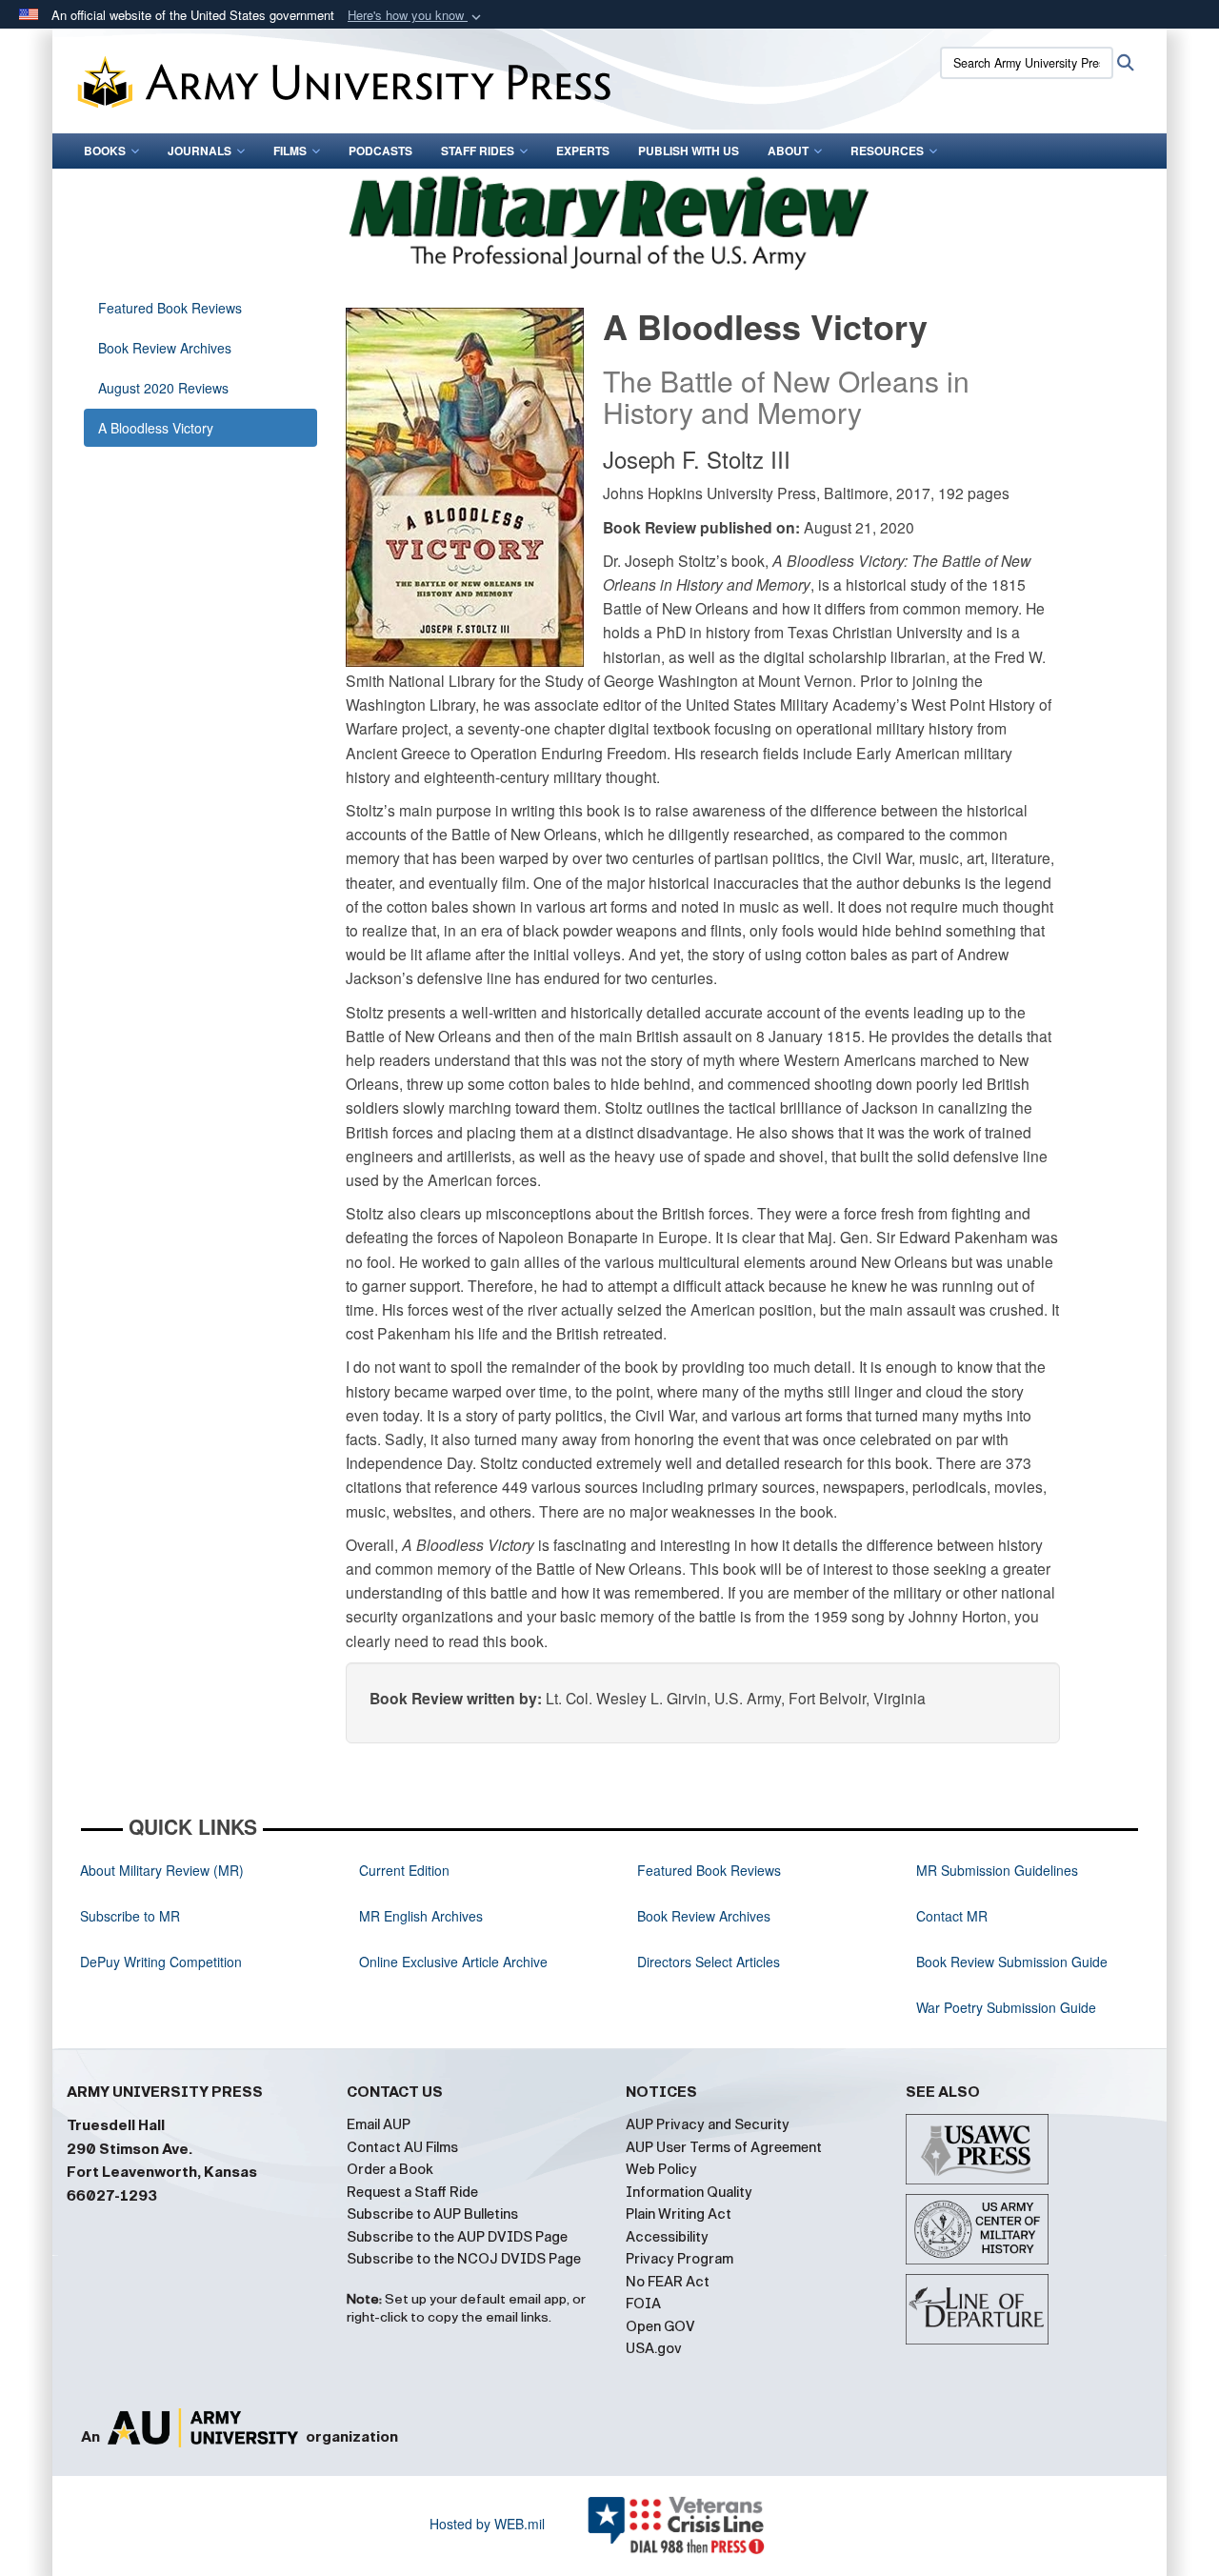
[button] (416, 16)
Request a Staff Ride (412, 2192)
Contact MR (952, 1916)
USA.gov (654, 2348)
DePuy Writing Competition (161, 1962)
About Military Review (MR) (162, 1870)
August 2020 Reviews (163, 388)
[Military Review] (609, 220)
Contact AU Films (402, 2147)
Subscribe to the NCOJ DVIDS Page (464, 2259)
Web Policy (661, 2169)
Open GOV (660, 2326)
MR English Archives (421, 1916)
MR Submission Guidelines (997, 1870)
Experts (583, 151)
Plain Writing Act (679, 2214)
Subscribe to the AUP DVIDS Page (457, 2237)
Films (290, 151)
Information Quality (689, 2192)
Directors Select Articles (709, 1962)
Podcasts (380, 151)
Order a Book (390, 2169)
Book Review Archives (165, 348)
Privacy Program (679, 2259)
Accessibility (667, 2237)
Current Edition (404, 1870)
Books (105, 151)
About (788, 151)
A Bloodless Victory (156, 428)
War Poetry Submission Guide (1006, 2007)
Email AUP (379, 2124)
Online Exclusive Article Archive (453, 1962)
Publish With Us (689, 151)
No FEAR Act (668, 2282)
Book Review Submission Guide (1012, 1962)
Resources (887, 151)
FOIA (643, 2304)
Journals (200, 151)
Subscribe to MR (130, 1916)
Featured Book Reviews (170, 308)
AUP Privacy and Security (708, 2124)
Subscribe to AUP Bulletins (432, 2214)
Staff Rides (478, 151)
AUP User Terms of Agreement (724, 2147)
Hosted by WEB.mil (487, 2524)
